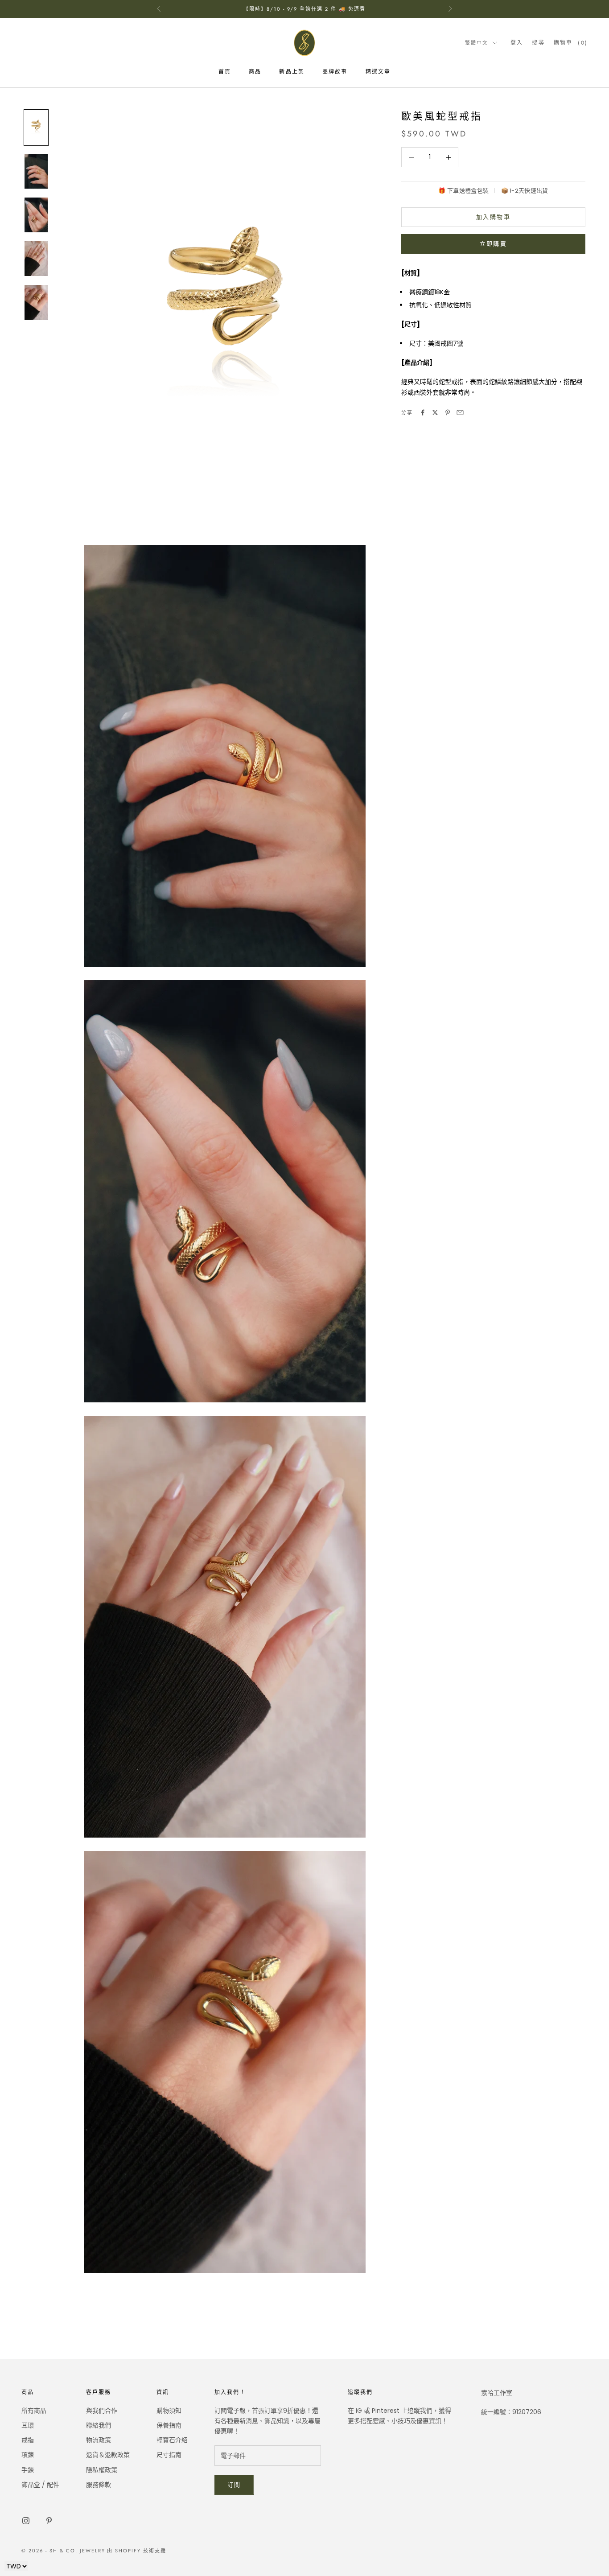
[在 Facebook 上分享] (423, 412)
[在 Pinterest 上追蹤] (49, 2521)
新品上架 (292, 72)
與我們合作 (102, 2411)
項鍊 (28, 2455)
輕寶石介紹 (172, 2440)
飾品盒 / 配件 (40, 2485)
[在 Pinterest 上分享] (448, 412)
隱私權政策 (102, 2470)
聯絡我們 (99, 2425)
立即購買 (493, 244)
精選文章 (378, 72)
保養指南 (169, 2425)
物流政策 (99, 2440)
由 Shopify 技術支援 (137, 2551)
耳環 (28, 2425)
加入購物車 (493, 217)
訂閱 (234, 2485)
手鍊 (28, 2470)
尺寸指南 (169, 2455)
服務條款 (99, 2485)
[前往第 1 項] (36, 128)
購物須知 (169, 2411)
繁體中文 (477, 43)
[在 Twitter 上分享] (435, 412)
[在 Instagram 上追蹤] (26, 2521)
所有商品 (34, 2411)
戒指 (28, 2440)
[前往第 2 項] (36, 171)
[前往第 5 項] (36, 302)
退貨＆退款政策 (108, 2455)
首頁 (225, 72)
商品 (255, 72)
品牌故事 (335, 72)
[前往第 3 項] (36, 215)
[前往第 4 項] (36, 259)
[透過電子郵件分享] (460, 412)
